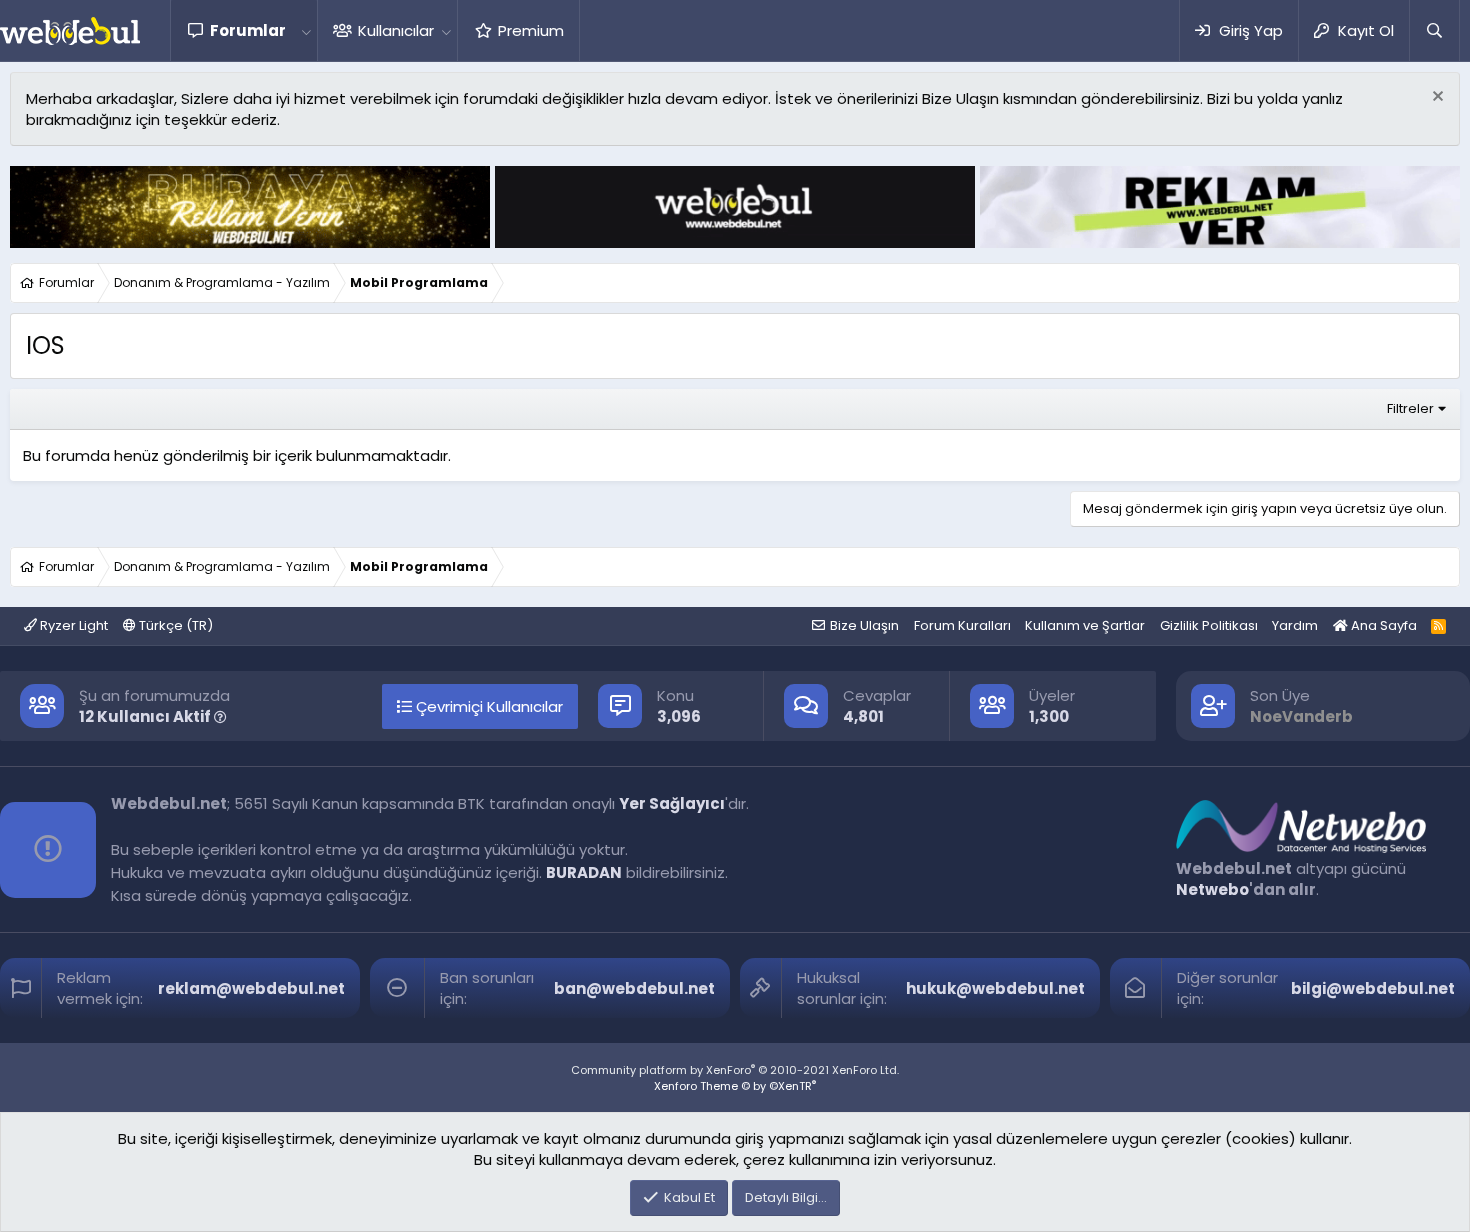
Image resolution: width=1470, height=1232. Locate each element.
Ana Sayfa (1382, 625)
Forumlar (248, 30)
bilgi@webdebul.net (1373, 988)
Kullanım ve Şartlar (1085, 625)
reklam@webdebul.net (251, 988)
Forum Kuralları (962, 625)
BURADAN (584, 872)
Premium (531, 30)
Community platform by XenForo (735, 1070)
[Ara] (1434, 30)
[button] (306, 30)
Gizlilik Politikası (1209, 625)
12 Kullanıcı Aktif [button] (146, 716)
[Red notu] (1435, 98)
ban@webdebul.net (634, 988)
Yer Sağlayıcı (672, 803)
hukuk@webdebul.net (995, 988)
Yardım (1295, 625)
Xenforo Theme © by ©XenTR (735, 1086)
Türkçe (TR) (174, 625)
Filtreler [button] (1410, 408)
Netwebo (1212, 889)
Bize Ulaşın (864, 625)
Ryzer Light (72, 625)
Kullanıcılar (396, 30)
